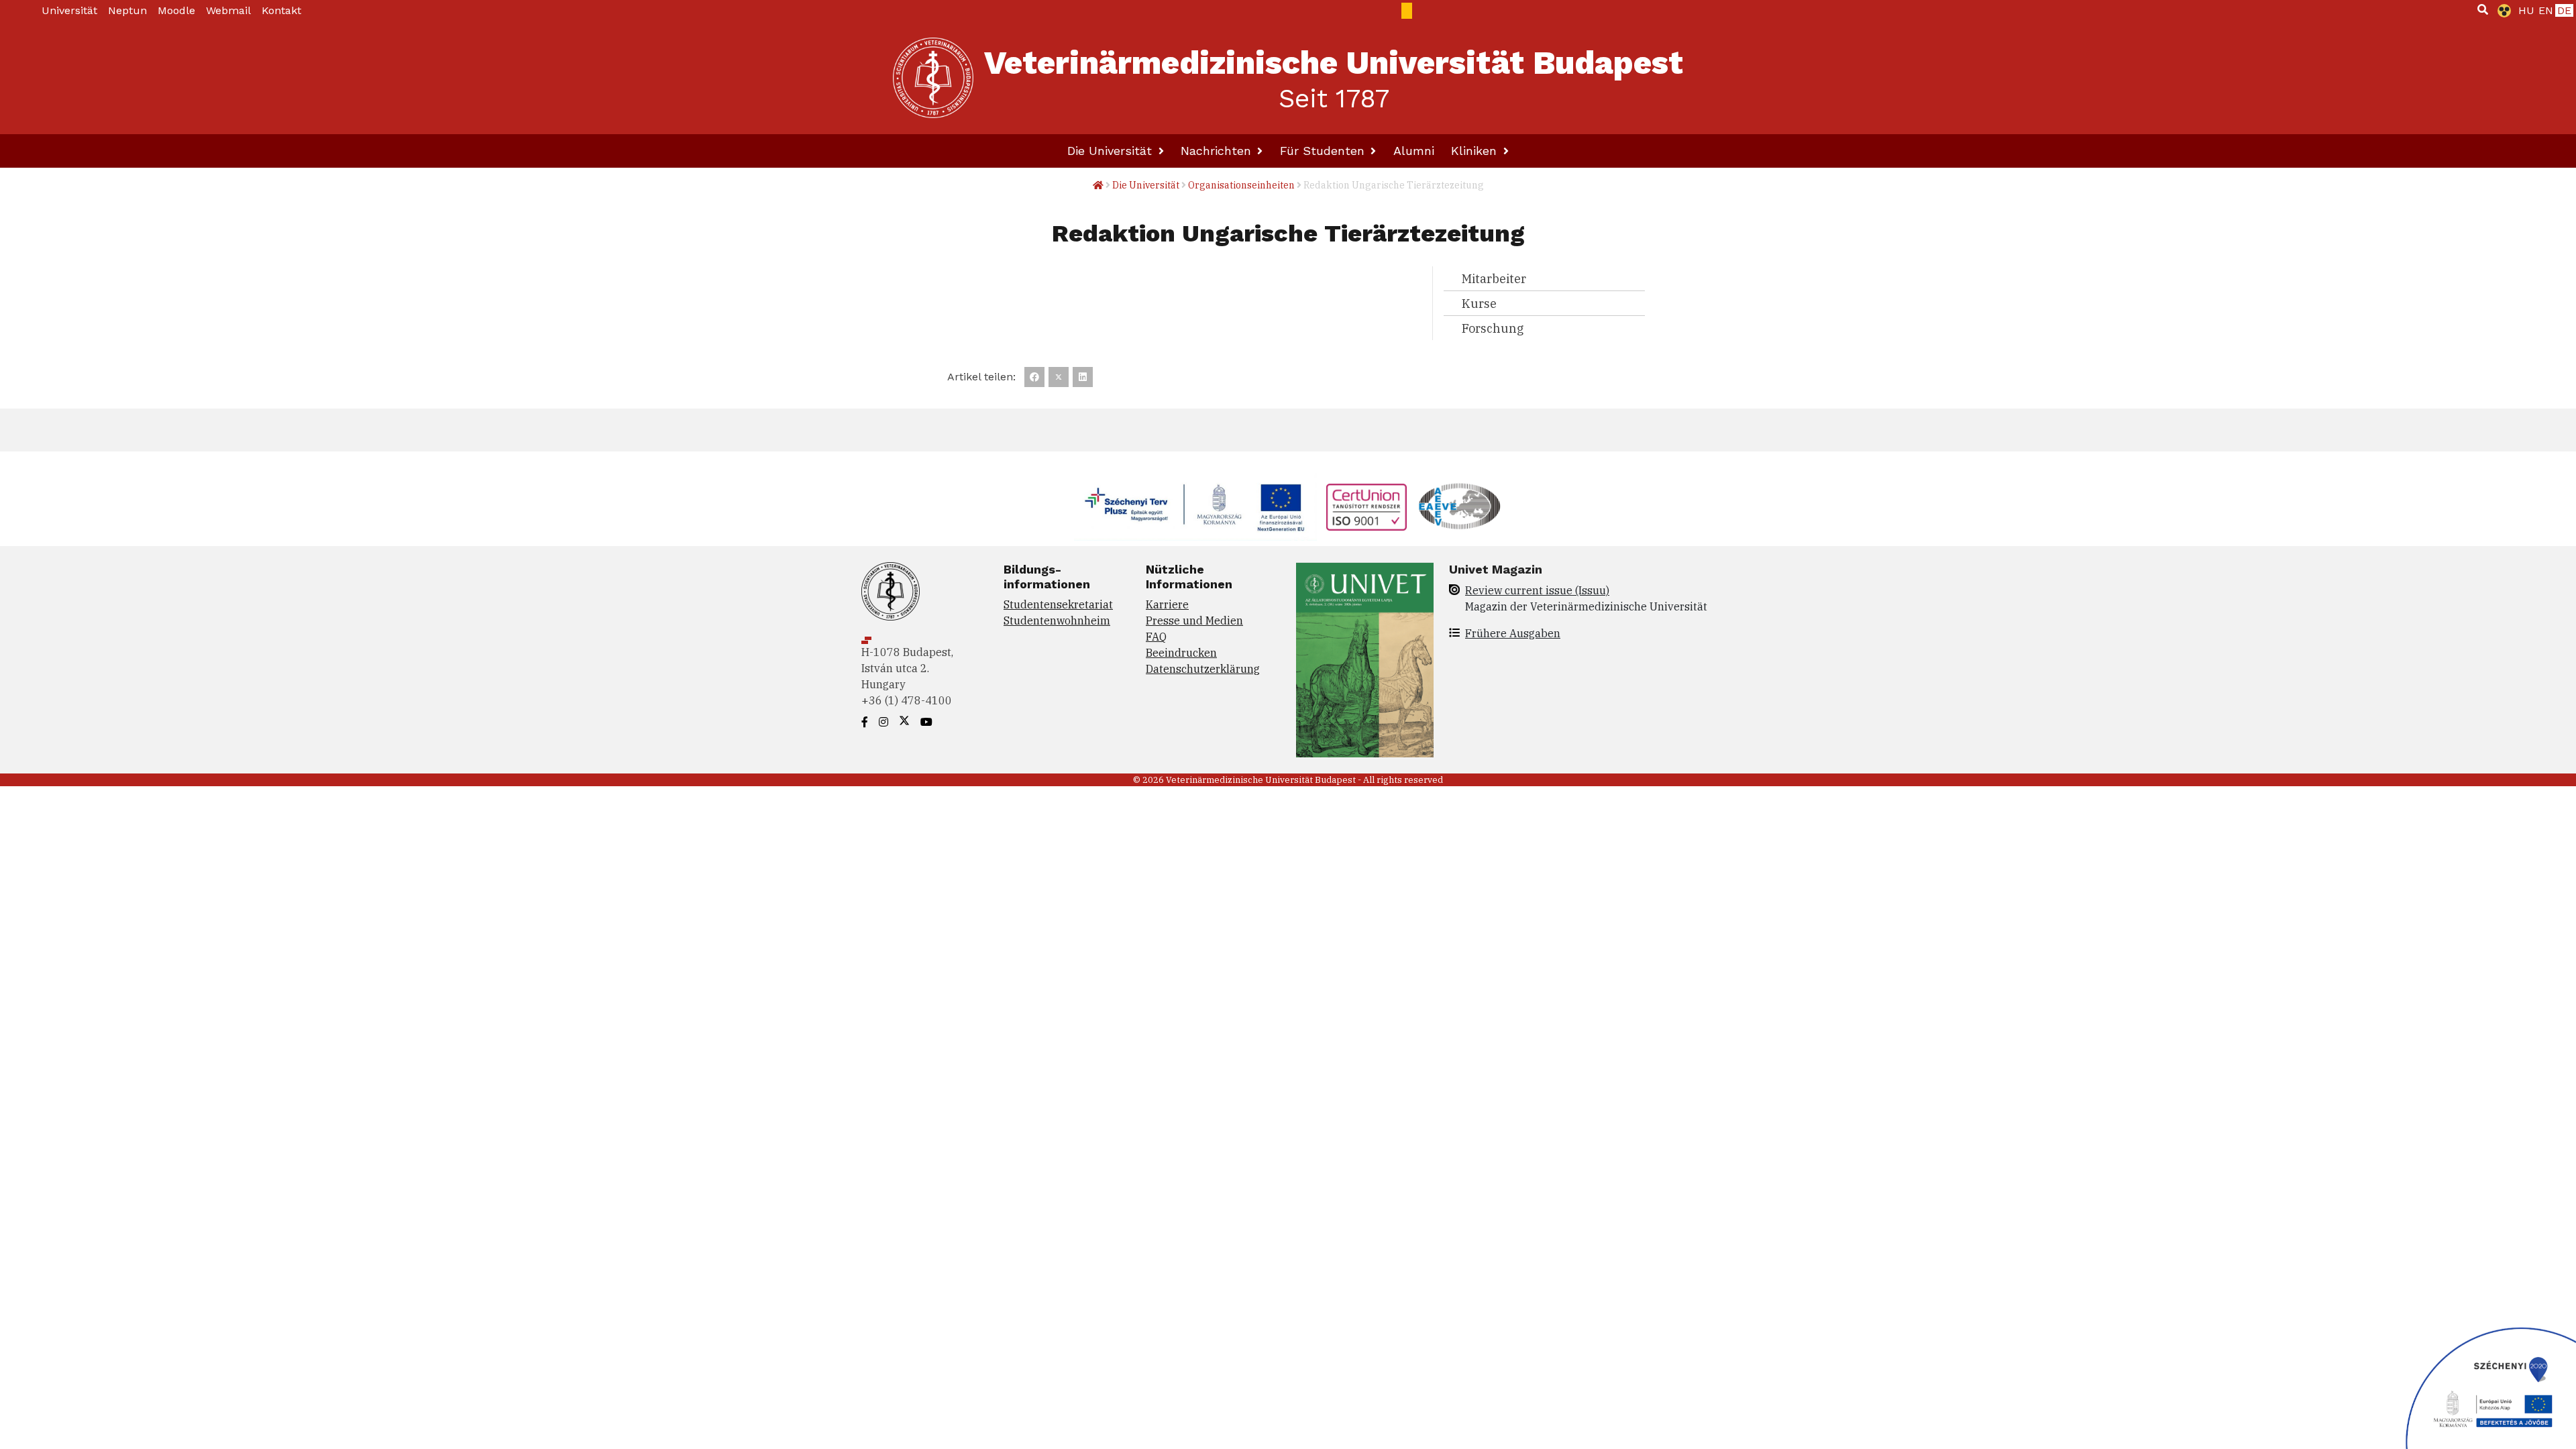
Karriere (1167, 604)
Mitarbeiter (1494, 279)
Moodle (176, 10)
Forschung (1493, 328)
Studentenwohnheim (1057, 621)
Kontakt (281, 10)
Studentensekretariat (1058, 604)
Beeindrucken (1181, 653)
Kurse (1479, 304)
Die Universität (1112, 151)
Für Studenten (1324, 151)
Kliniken (1476, 151)
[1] (2483, 9)
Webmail (228, 10)
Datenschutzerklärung (1203, 669)
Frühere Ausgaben (1513, 633)
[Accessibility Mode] (2502, 11)
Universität (69, 10)
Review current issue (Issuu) (1537, 590)
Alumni (1414, 151)
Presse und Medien (1194, 621)
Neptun (127, 10)
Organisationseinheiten (1241, 185)
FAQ (1156, 637)
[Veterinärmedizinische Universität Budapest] (933, 78)
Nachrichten (1218, 151)
